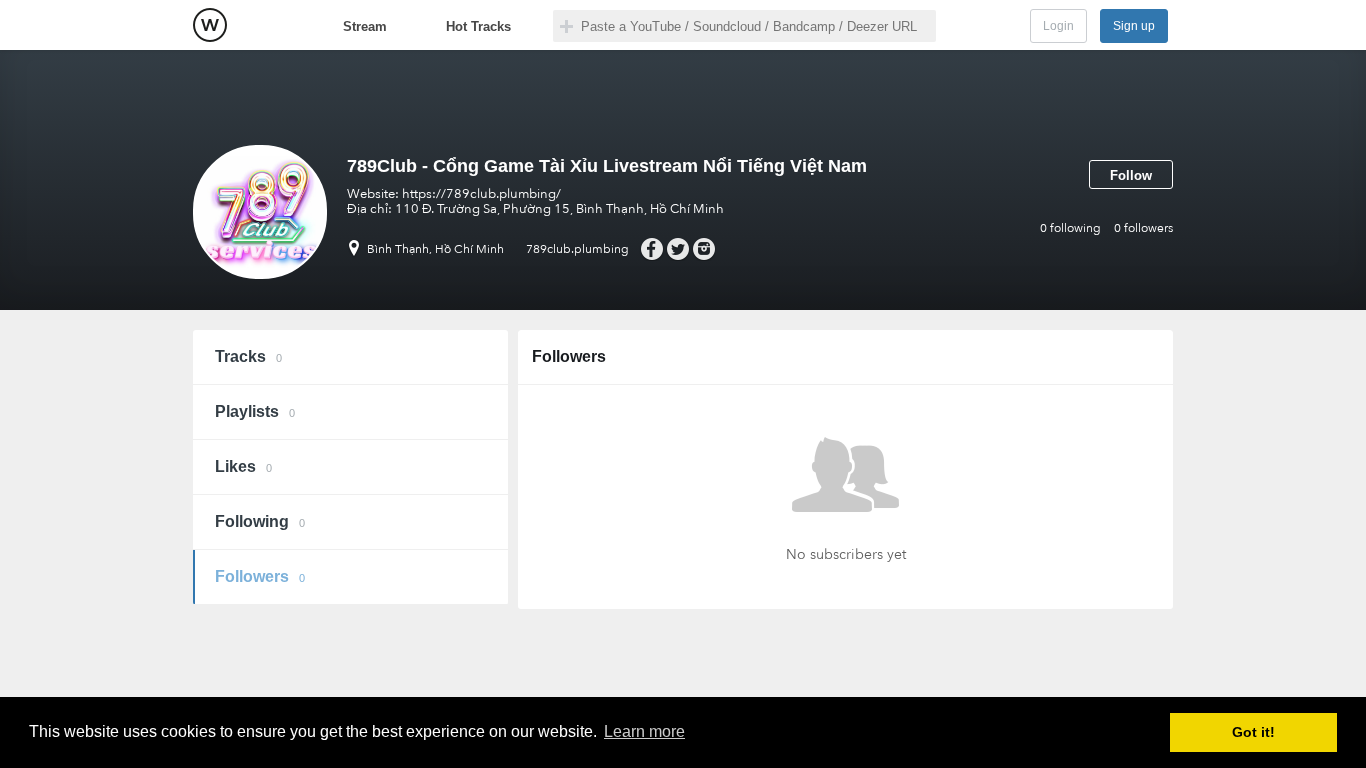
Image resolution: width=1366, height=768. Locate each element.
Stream (365, 26)
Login (1058, 26)
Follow (1131, 175)
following (1070, 228)
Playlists (255, 411)
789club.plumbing (577, 249)
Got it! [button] (1253, 732)
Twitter (677, 249)
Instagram (703, 249)
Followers (260, 576)
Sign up (1134, 26)
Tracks (248, 356)
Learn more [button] (644, 731)
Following (260, 521)
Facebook (651, 249)
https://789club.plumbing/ (481, 194)
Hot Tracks (478, 26)
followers (1143, 228)
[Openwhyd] (210, 25)
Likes (243, 466)
